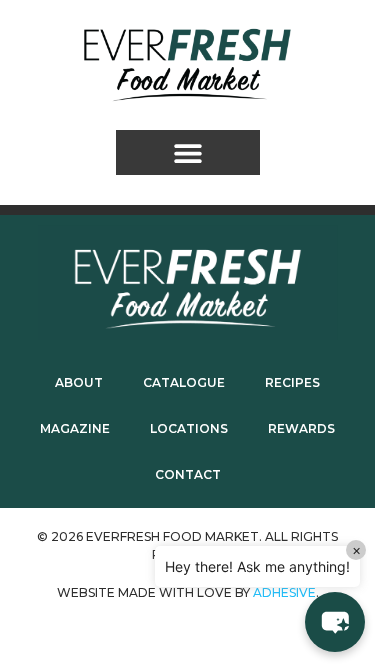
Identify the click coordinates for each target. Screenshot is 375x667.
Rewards (301, 428)
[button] (188, 152)
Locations (189, 428)
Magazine (75, 428)
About (79, 382)
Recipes (292, 382)
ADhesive (284, 592)
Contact (188, 474)
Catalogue (184, 382)
